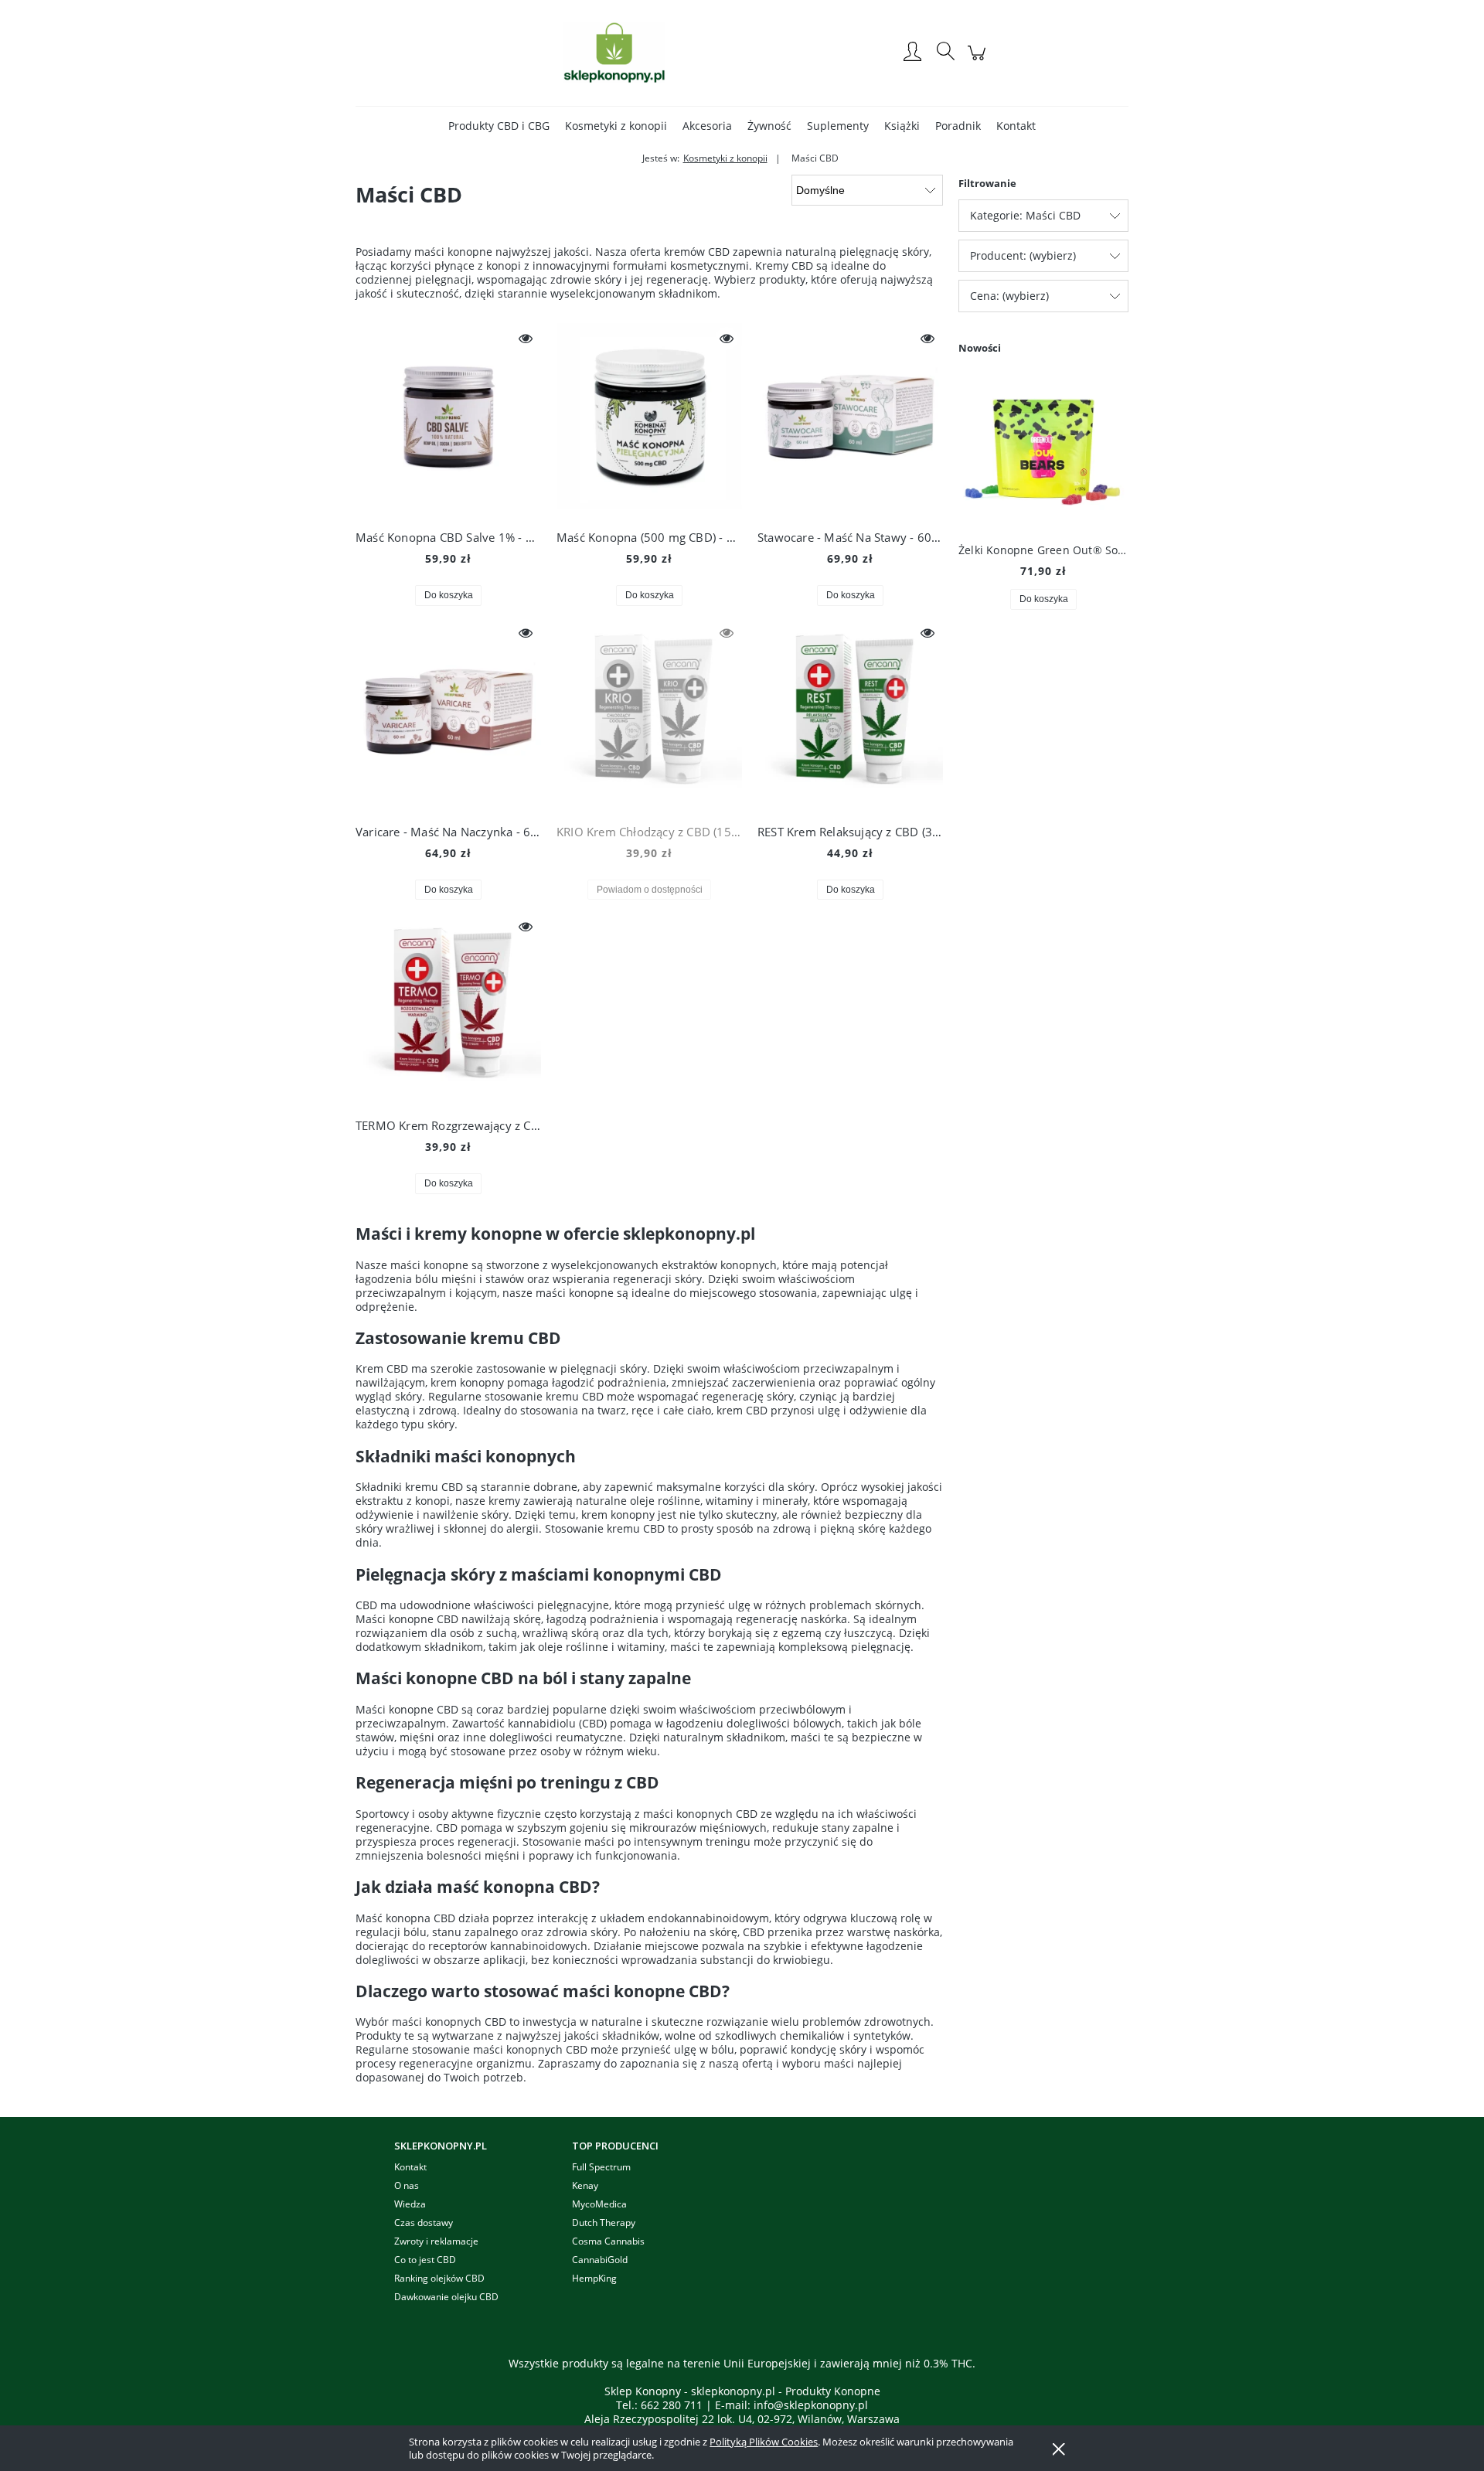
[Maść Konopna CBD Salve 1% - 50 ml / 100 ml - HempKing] (448, 420)
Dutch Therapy (604, 2223)
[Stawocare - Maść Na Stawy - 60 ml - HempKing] (850, 420)
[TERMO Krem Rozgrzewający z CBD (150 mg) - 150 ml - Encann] (448, 1008)
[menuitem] (499, 126)
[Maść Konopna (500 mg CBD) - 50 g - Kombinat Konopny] (649, 420)
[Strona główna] (614, 53)
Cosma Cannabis (608, 2241)
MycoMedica (599, 2204)
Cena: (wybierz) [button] (1009, 296)
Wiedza (410, 2204)
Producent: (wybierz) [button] (1023, 255)
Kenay (585, 2185)
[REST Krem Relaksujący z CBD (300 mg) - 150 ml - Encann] (850, 714)
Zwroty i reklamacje (436, 2241)
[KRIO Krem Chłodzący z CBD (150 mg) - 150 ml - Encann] (649, 714)
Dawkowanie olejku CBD (446, 2297)
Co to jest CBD (425, 2260)
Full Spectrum (601, 2167)
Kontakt (410, 2167)
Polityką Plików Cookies (764, 2442)
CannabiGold (600, 2260)
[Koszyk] (979, 61)
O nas (407, 2185)
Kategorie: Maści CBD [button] (1025, 215)
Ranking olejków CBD (439, 2278)
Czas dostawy (424, 2223)
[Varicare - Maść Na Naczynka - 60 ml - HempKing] (448, 714)
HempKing (594, 2278)
